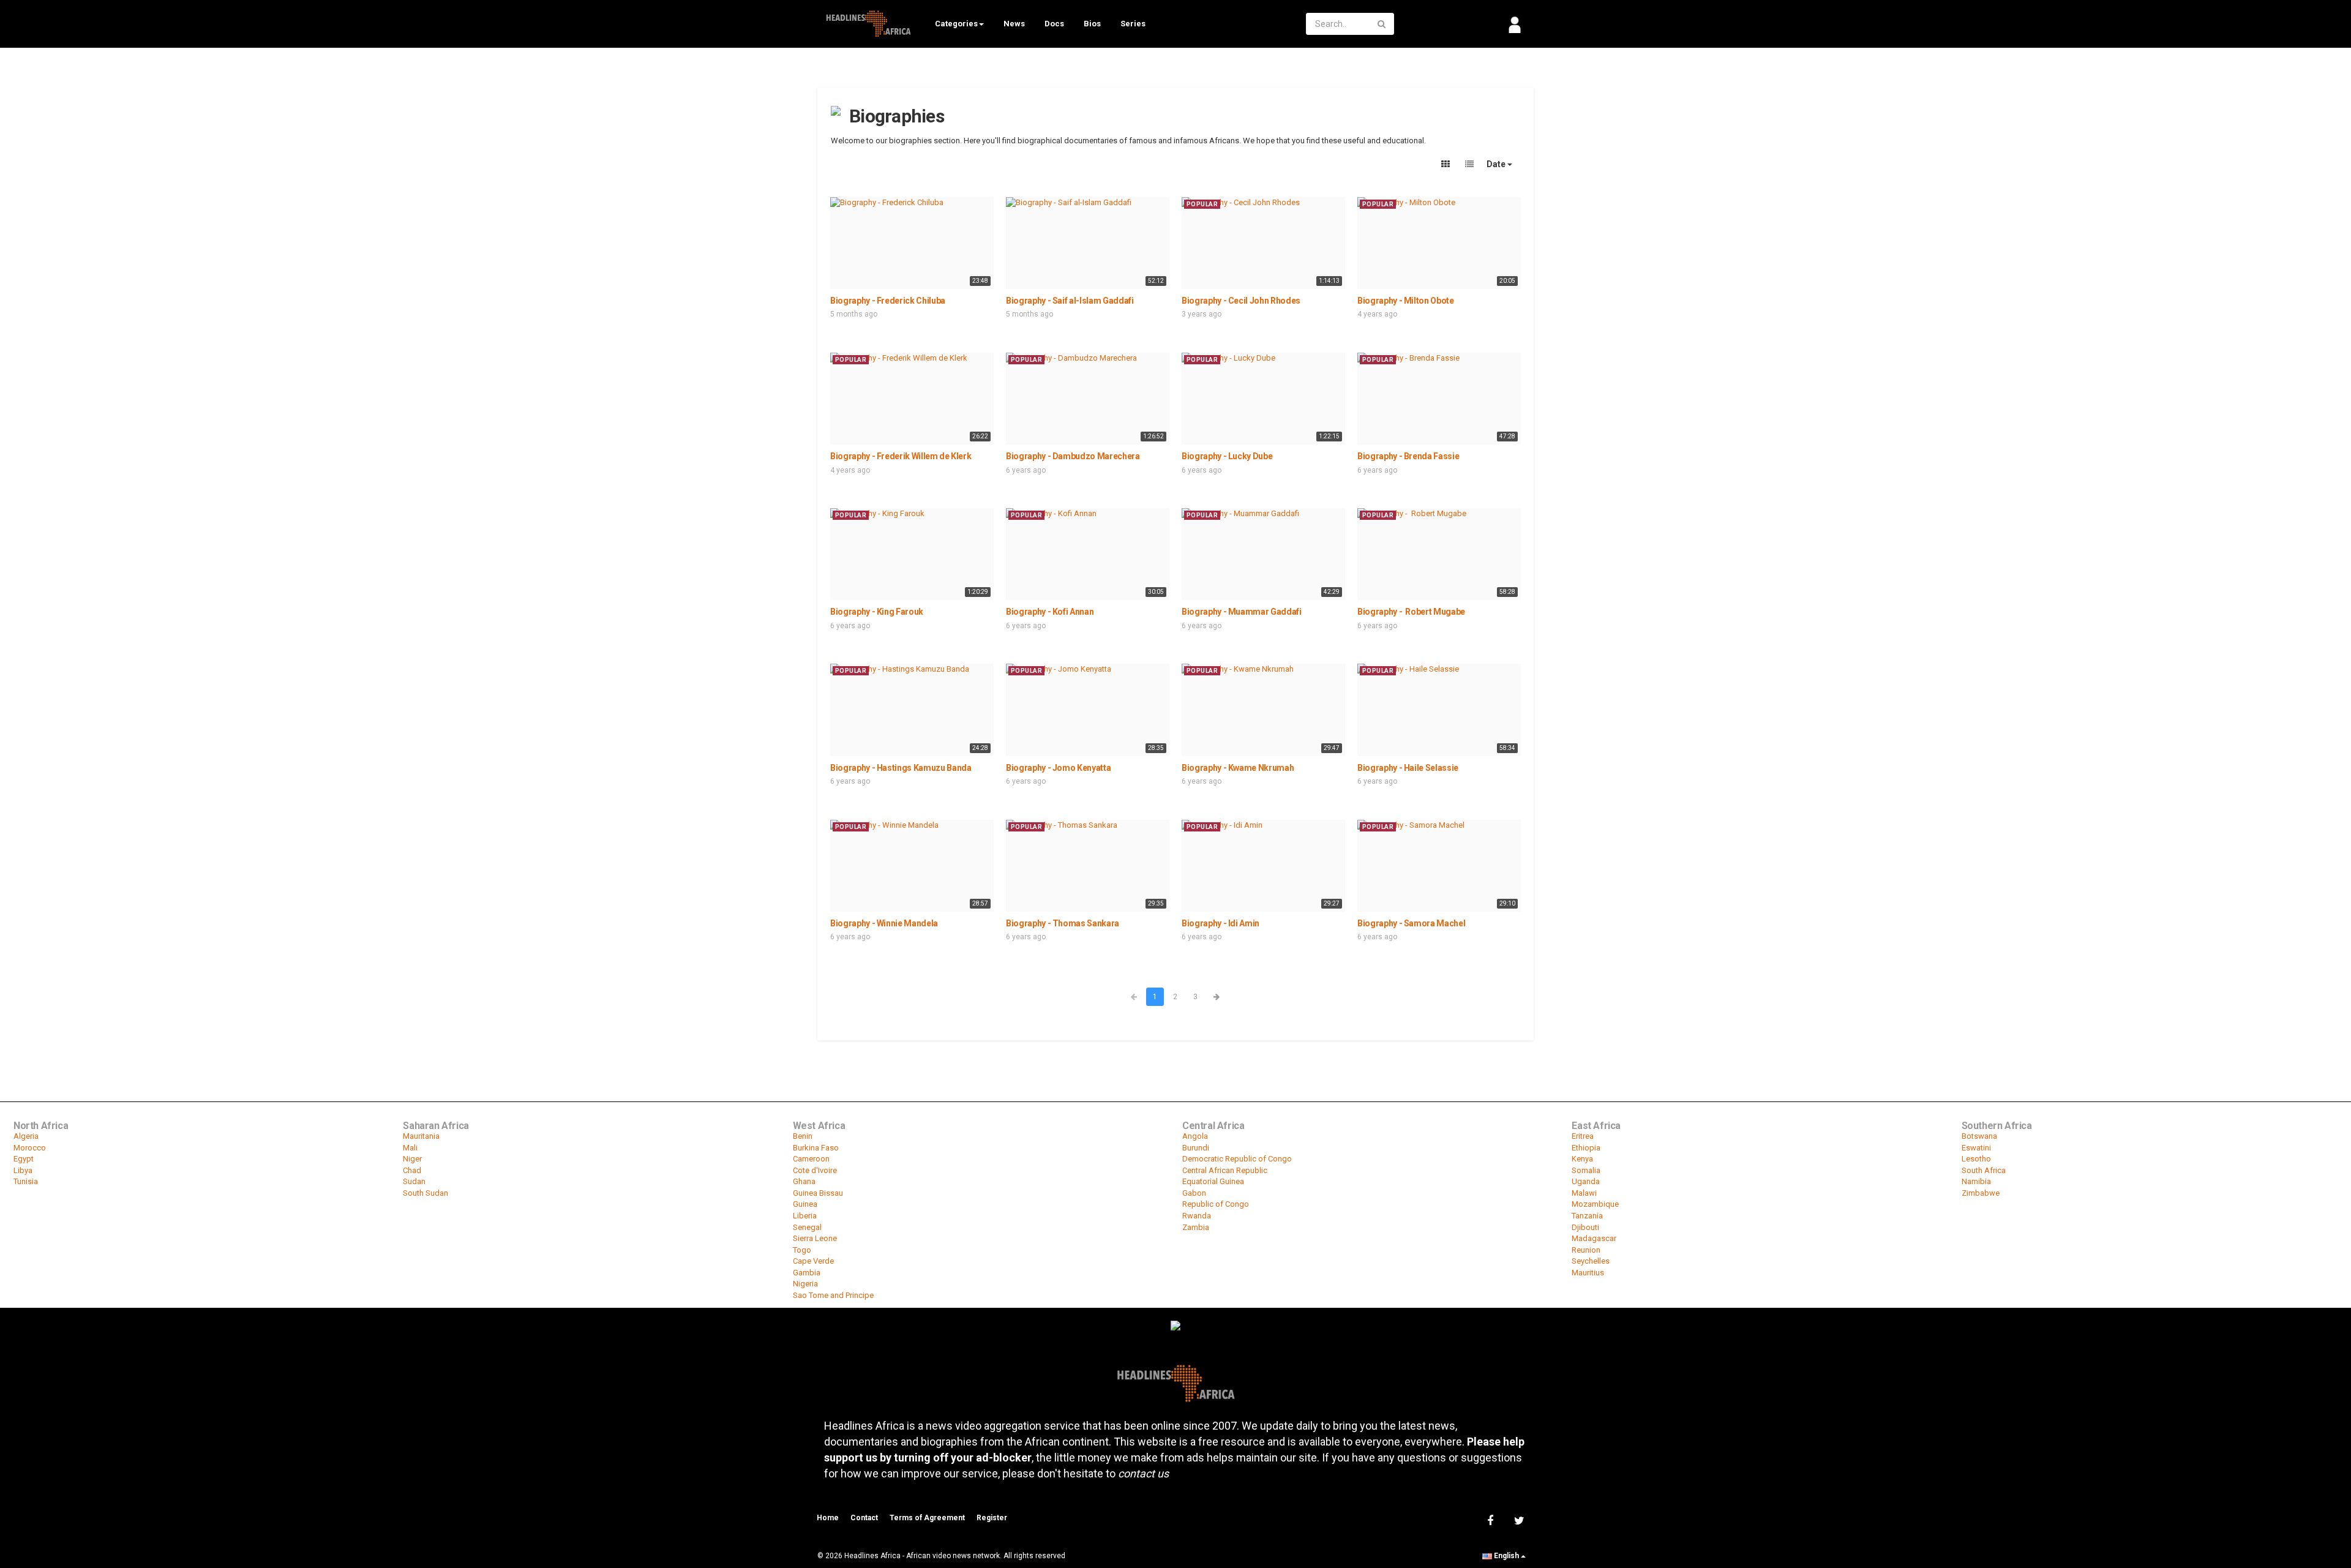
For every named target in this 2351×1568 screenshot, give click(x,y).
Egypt (24, 1159)
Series (1133, 24)
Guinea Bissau (818, 1193)
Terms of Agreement (927, 1518)
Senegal (807, 1227)
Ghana (804, 1181)
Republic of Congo (1216, 1204)
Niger (412, 1159)
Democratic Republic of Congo (1237, 1159)
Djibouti (1585, 1227)
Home (828, 1518)
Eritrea (1583, 1136)
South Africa (1984, 1170)
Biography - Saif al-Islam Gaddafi (1070, 301)
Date (1497, 164)
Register (992, 1518)
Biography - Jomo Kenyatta (1058, 768)
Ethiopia (1586, 1148)
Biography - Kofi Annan (1050, 612)
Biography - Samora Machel (1411, 923)
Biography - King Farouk (877, 612)
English (1506, 1556)
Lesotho (1976, 1159)
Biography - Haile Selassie (1408, 768)
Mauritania (421, 1136)
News (1014, 24)
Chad (412, 1170)
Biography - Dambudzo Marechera (1073, 456)
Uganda (1586, 1181)
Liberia (805, 1216)
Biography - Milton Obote (1406, 301)
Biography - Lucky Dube (1227, 456)
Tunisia (26, 1181)
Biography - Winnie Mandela (884, 923)
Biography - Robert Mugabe (1411, 612)
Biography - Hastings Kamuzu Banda (901, 768)
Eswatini (1976, 1148)
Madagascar (1594, 1238)
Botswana (1979, 1136)
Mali (410, 1148)
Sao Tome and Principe (833, 1295)
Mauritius (1588, 1273)
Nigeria (805, 1284)
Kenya (1582, 1159)
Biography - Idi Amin (1220, 923)
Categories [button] (956, 24)
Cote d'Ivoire (815, 1170)
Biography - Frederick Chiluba (888, 301)
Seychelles (1591, 1261)
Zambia (1196, 1227)
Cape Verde (813, 1261)
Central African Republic (1225, 1170)
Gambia (807, 1273)
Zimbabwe (1981, 1193)
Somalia (1586, 1170)
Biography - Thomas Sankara (1063, 923)
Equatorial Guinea (1213, 1181)
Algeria (26, 1136)
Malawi (1584, 1193)
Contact (864, 1518)
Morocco (30, 1148)
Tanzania (1587, 1216)
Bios (1092, 24)
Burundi (1196, 1148)
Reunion (1586, 1250)
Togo (802, 1250)
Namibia (1976, 1181)
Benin (803, 1136)
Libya (23, 1170)
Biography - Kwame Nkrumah (1238, 768)
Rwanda (1197, 1216)
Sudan (414, 1181)
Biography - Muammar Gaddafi (1242, 612)
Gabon (1194, 1193)
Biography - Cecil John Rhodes (1241, 301)
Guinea (805, 1204)
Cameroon (811, 1159)
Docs (1054, 24)
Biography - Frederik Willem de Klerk (901, 456)
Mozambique (1595, 1204)
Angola (1195, 1136)
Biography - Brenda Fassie (1408, 456)
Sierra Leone (815, 1238)
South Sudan (426, 1193)
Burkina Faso (816, 1148)
